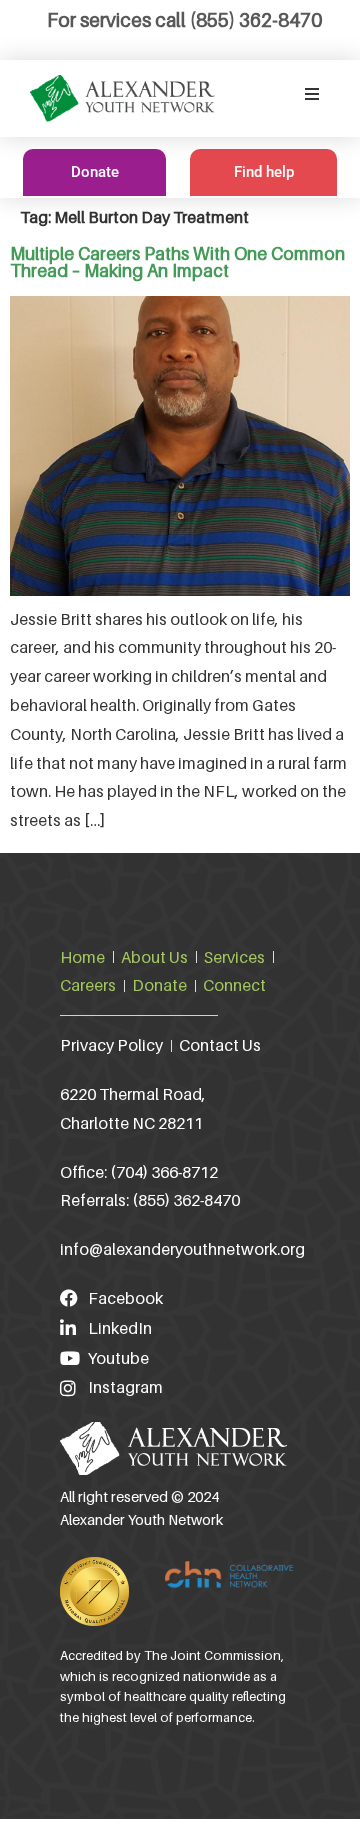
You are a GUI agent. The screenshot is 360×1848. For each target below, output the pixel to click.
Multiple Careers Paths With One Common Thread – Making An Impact (177, 262)
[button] (312, 94)
